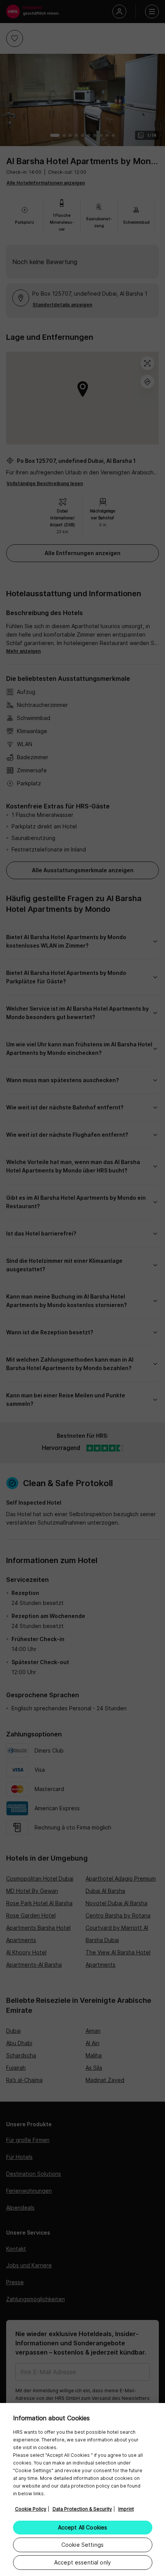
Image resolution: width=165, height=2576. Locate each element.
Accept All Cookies (83, 2527)
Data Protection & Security (82, 2509)
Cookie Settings (82, 2545)
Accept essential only (82, 2562)
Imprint (126, 2509)
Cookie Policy (31, 2509)
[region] (82, 2490)
